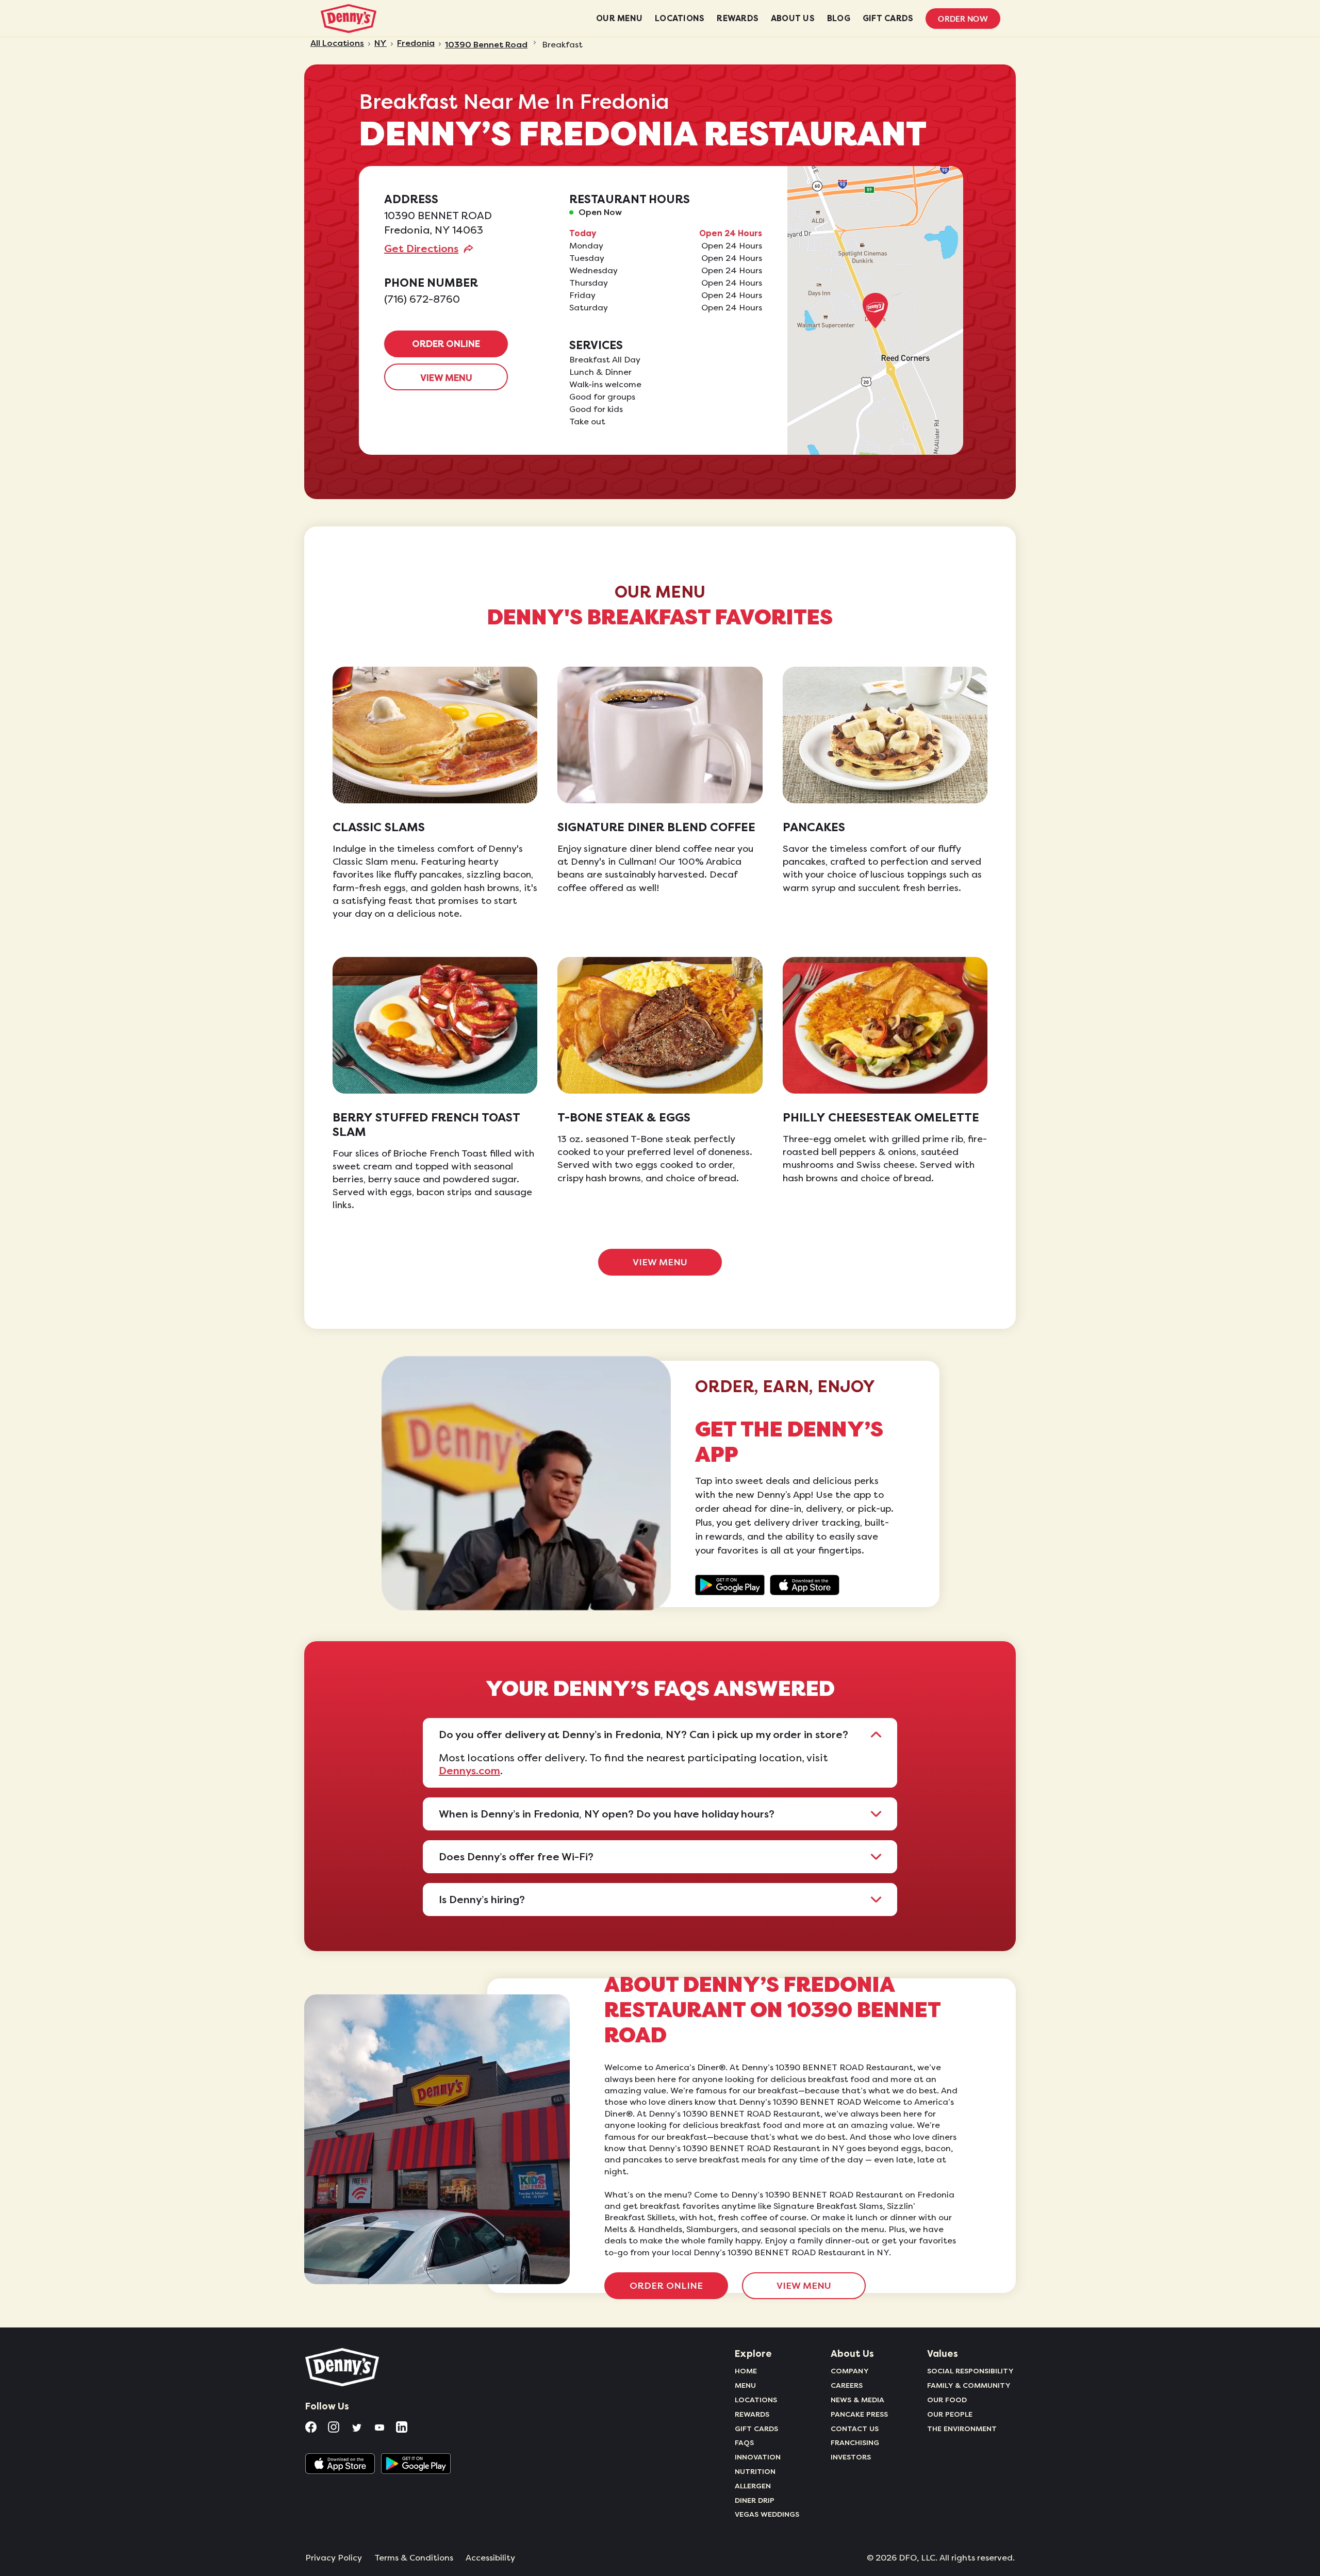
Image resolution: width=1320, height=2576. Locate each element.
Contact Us (855, 2429)
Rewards (752, 2414)
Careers (847, 2385)
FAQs (744, 2442)
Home (746, 2371)
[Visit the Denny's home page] (343, 2367)
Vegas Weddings (767, 2514)
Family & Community (969, 2385)
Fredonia (416, 43)
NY (381, 43)
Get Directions (421, 249)
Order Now (963, 19)
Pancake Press (859, 2414)
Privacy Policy (334, 2558)
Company (850, 2371)
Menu (745, 2385)
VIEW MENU (446, 378)
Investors (851, 2457)
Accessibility (490, 2558)
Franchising (855, 2442)
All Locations (337, 43)
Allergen (753, 2486)
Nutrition (755, 2471)
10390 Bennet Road (486, 45)
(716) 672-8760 (422, 299)
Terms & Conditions (414, 2558)
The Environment (962, 2429)
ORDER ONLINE (446, 344)
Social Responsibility (970, 2371)
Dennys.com (469, 1771)
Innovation (758, 2457)
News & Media (857, 2400)
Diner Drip (755, 2500)
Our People (950, 2414)
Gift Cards (756, 2429)
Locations (756, 2400)
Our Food (947, 2400)
